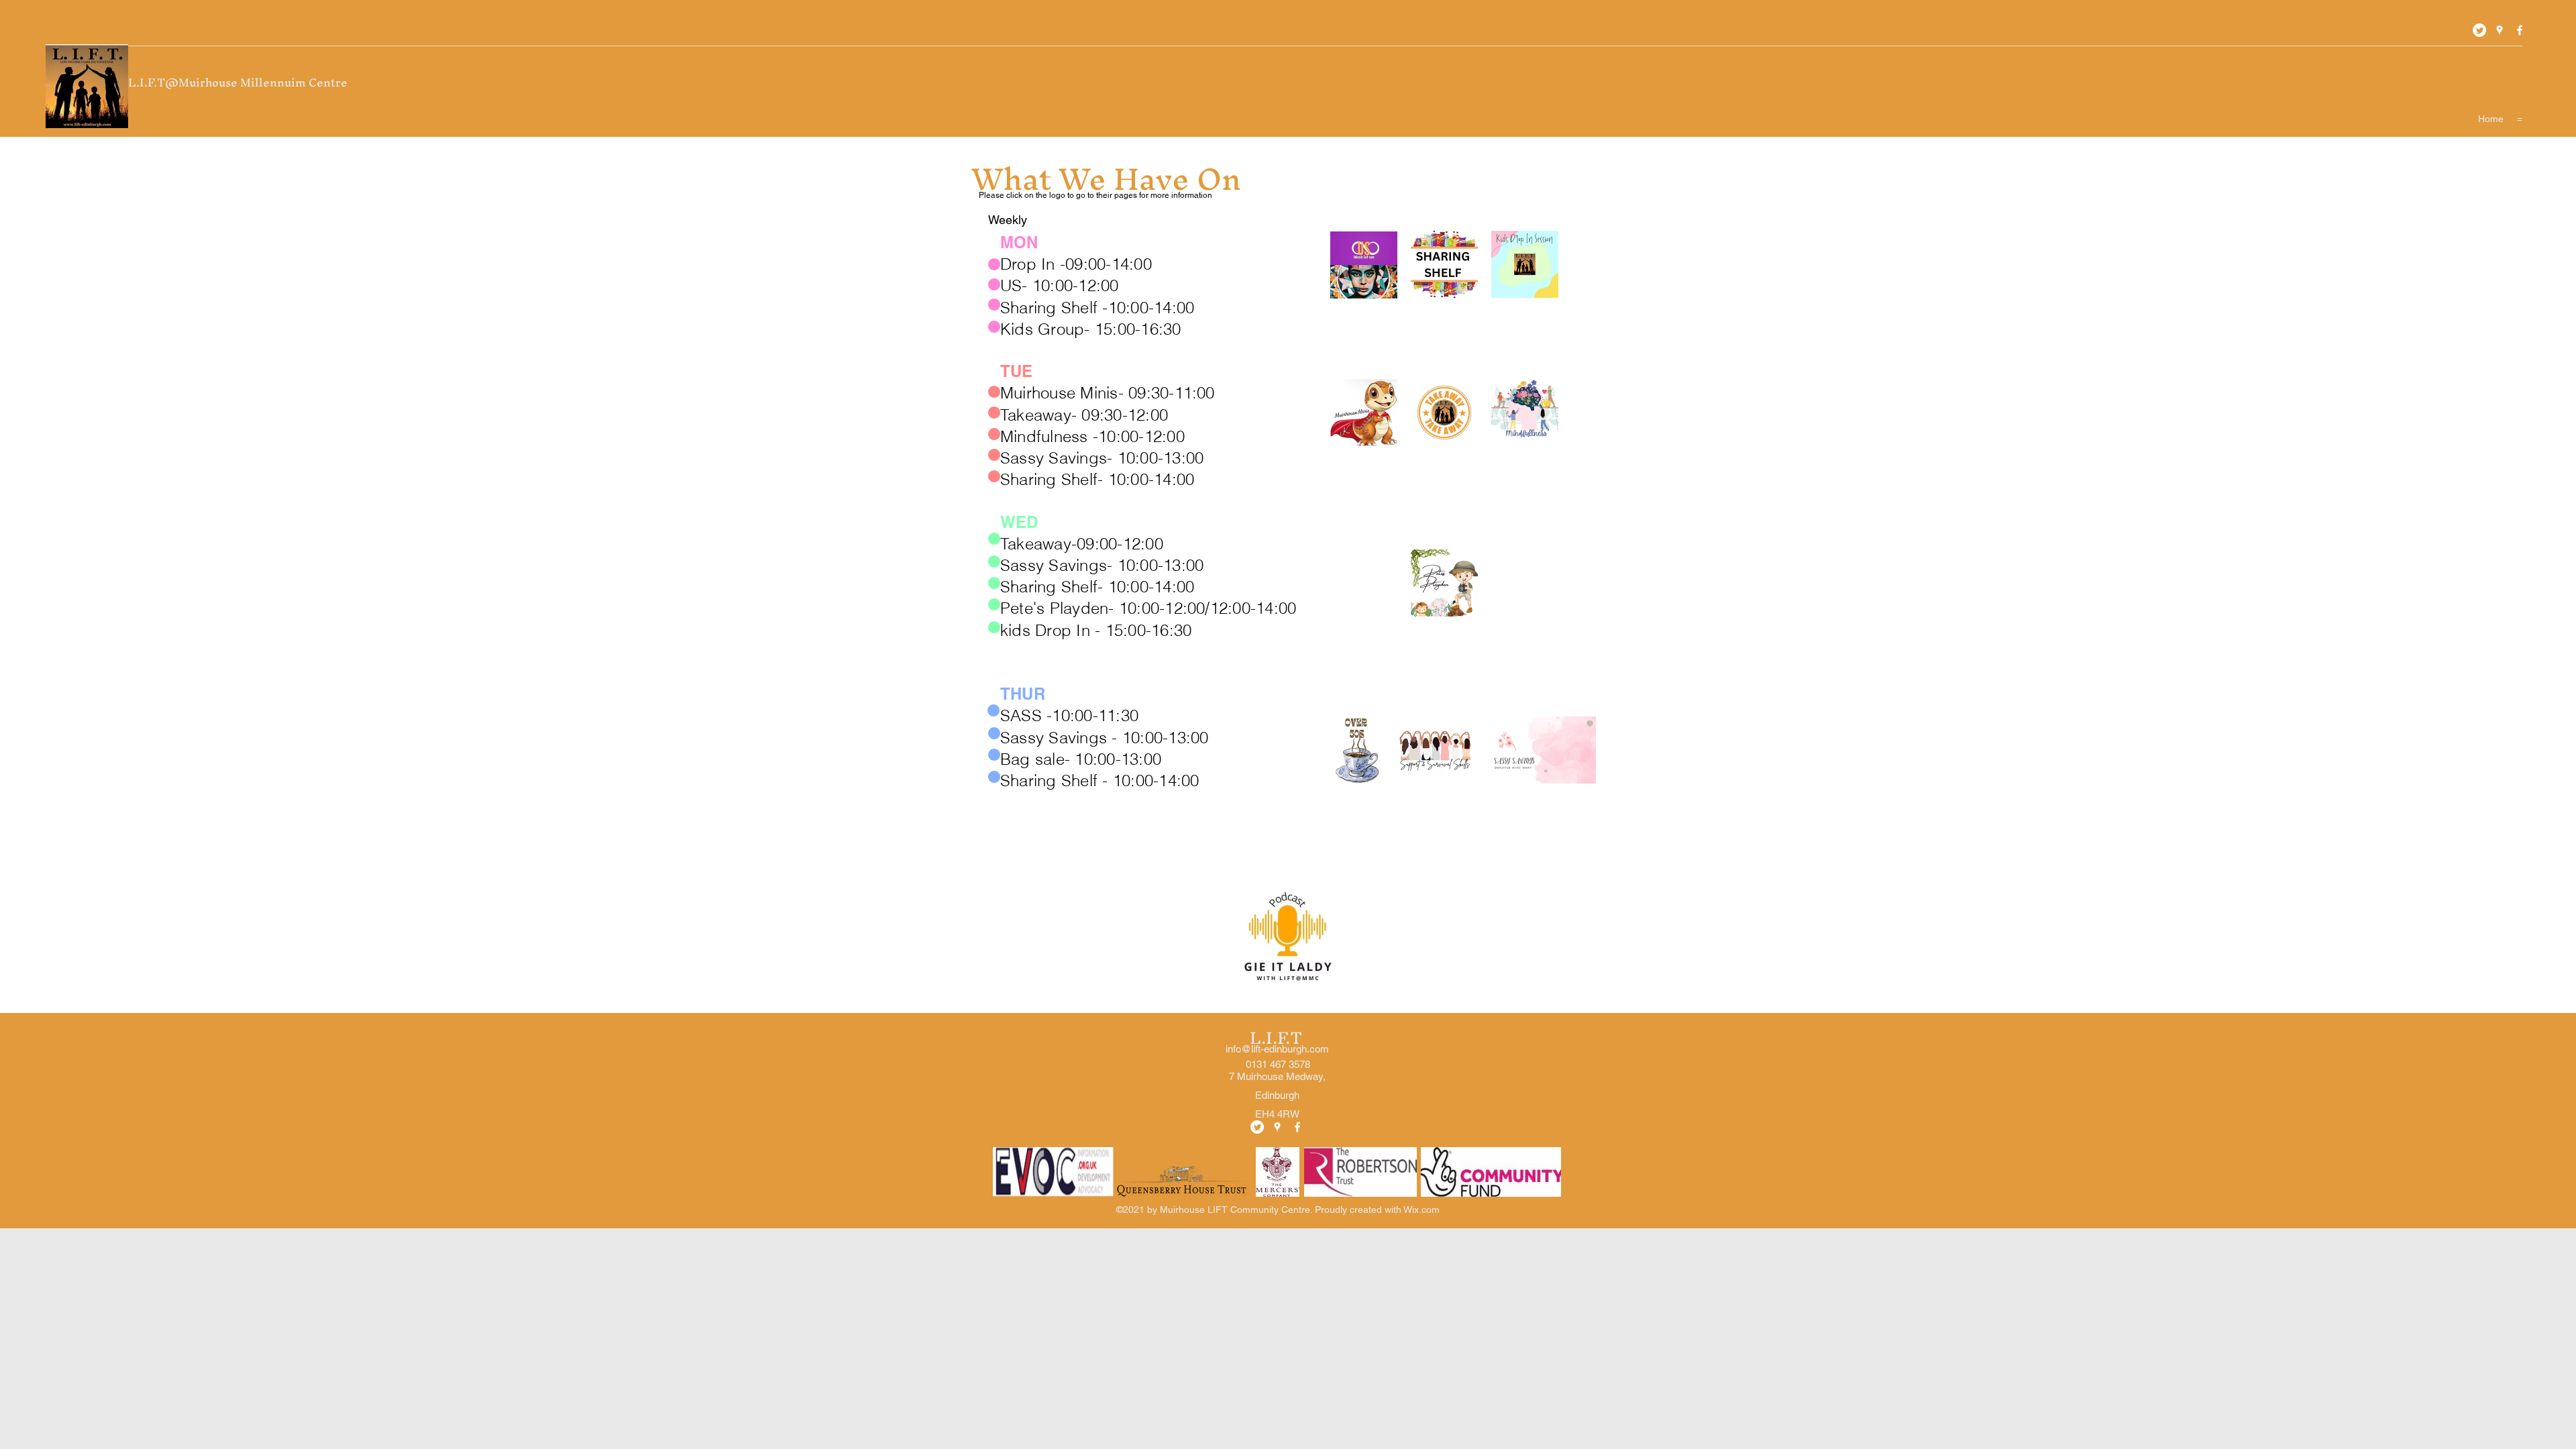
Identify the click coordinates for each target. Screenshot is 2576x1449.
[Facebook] (2520, 30)
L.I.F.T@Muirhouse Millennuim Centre (239, 82)
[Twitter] (2479, 30)
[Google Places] (2500, 30)
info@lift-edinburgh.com (1277, 1049)
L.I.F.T (1278, 1038)
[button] (2520, 119)
